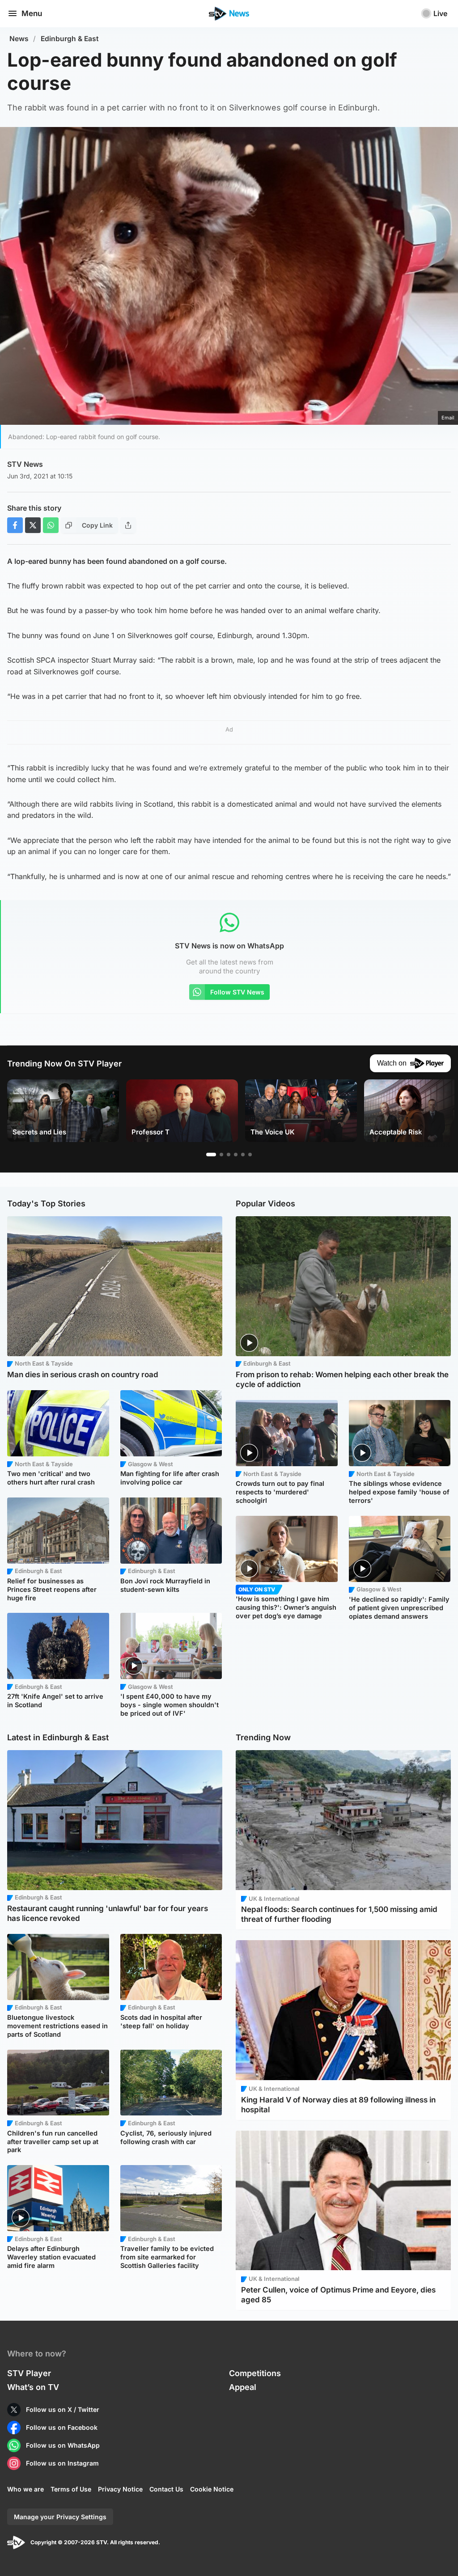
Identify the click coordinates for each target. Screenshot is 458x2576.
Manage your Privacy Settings (60, 2517)
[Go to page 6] (250, 1155)
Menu (32, 13)
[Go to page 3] (229, 1155)
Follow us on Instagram (62, 2463)
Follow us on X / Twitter (63, 2409)
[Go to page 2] (221, 1155)
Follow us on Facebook (62, 2427)
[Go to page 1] (211, 1155)
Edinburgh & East (70, 39)
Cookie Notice (212, 2489)
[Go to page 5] (243, 1155)
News (19, 39)
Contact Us (166, 2489)
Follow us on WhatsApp (63, 2445)
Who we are (25, 2489)
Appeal (243, 2387)
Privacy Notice (120, 2489)
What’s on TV (33, 2387)
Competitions (255, 2373)
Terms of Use (71, 2489)
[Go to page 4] (236, 1155)
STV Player (29, 2373)
